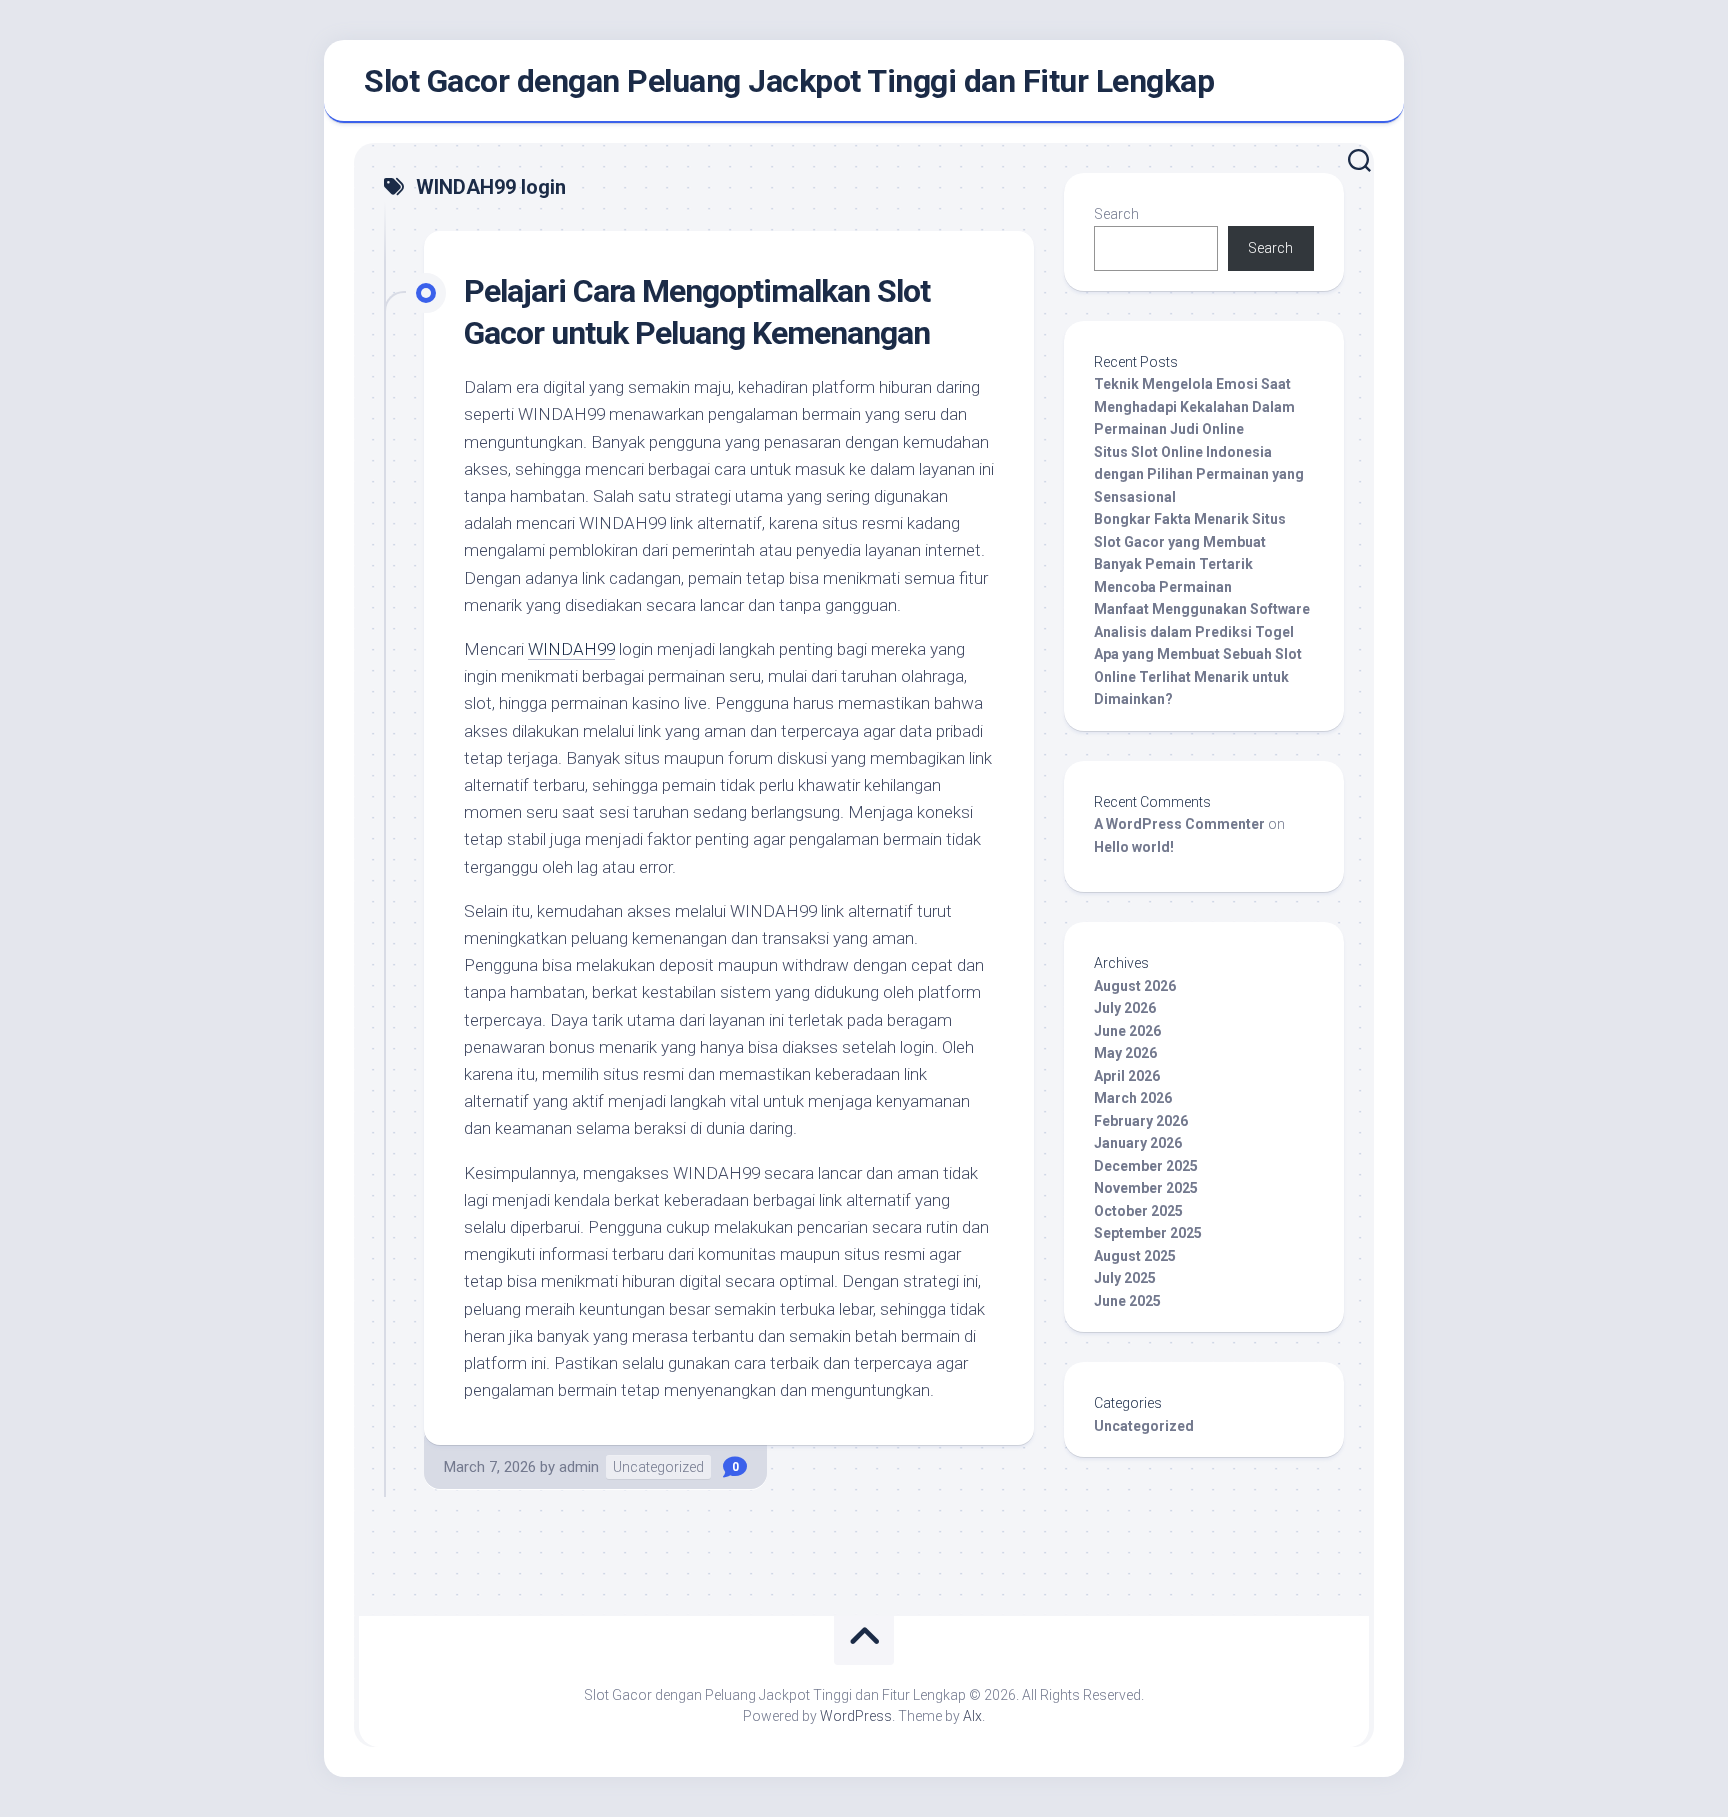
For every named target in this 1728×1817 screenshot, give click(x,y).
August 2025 (1135, 1256)
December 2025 (1146, 1166)
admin (579, 1467)
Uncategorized (658, 1467)
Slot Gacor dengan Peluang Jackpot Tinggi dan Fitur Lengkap (789, 81)
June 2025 (1127, 1301)
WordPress (856, 1716)
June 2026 (1127, 1031)
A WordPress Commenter (1179, 824)
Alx (972, 1716)
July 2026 (1125, 1008)
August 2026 (1135, 986)
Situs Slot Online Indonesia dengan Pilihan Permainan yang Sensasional (1199, 474)
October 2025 (1138, 1211)
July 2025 (1125, 1278)
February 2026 (1141, 1121)
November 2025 (1146, 1188)
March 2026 (1133, 1098)
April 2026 (1127, 1076)
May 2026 (1125, 1053)
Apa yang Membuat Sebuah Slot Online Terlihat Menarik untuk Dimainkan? (1198, 676)
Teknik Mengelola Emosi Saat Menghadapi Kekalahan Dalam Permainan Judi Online (1194, 406)
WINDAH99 (571, 649)
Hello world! (1134, 847)
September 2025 (1148, 1233)
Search (1116, 214)
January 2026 (1138, 1143)
